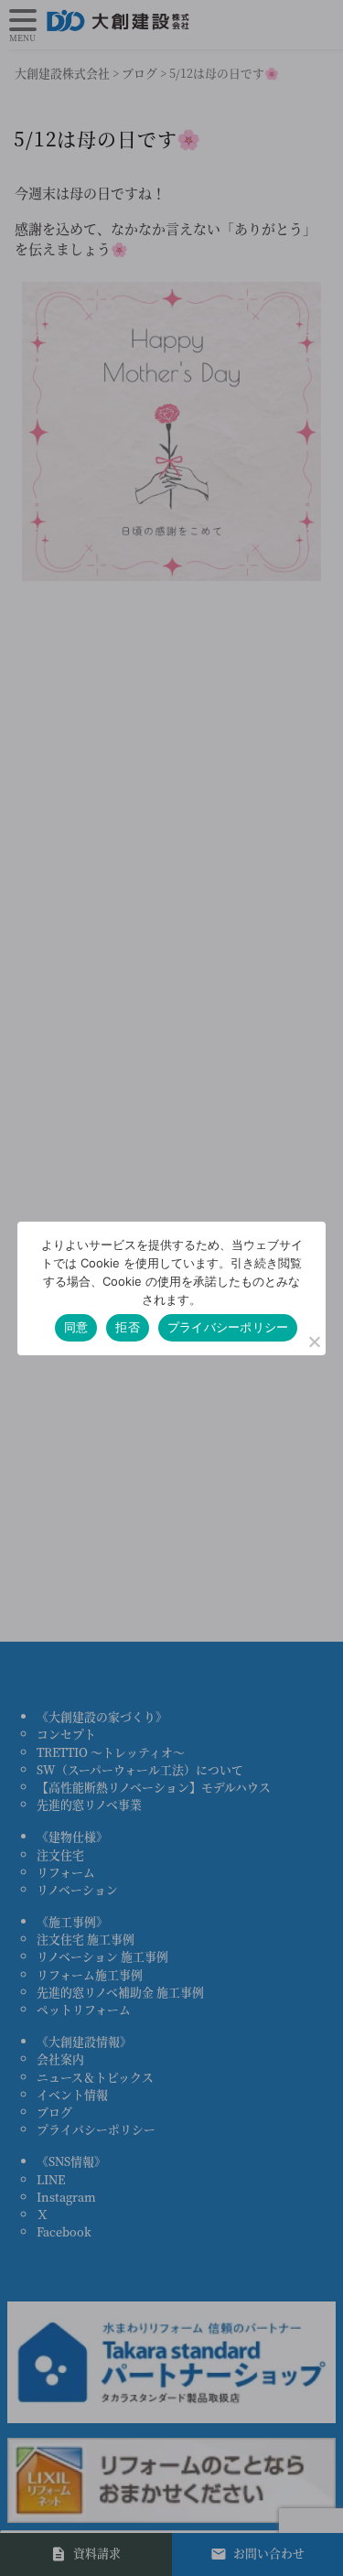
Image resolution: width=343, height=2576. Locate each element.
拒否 (128, 1327)
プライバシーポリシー (228, 1327)
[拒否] (314, 1342)
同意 (76, 1327)
